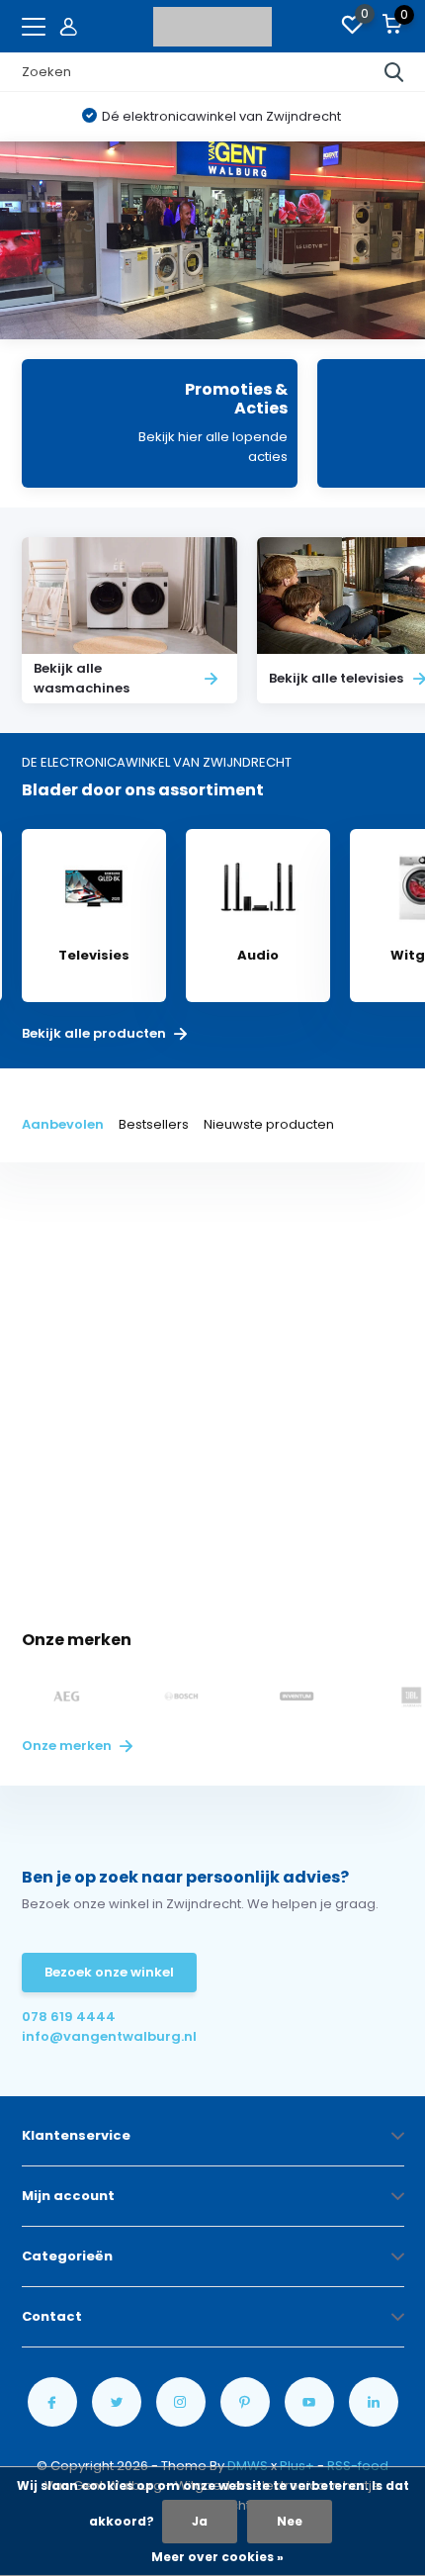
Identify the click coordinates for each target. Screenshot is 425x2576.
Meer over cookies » (217, 2557)
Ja (200, 2521)
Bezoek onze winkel (109, 1972)
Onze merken (68, 1746)
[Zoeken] (394, 72)
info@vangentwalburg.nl (109, 2036)
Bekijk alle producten (95, 1034)
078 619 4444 (69, 2017)
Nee (290, 2521)
